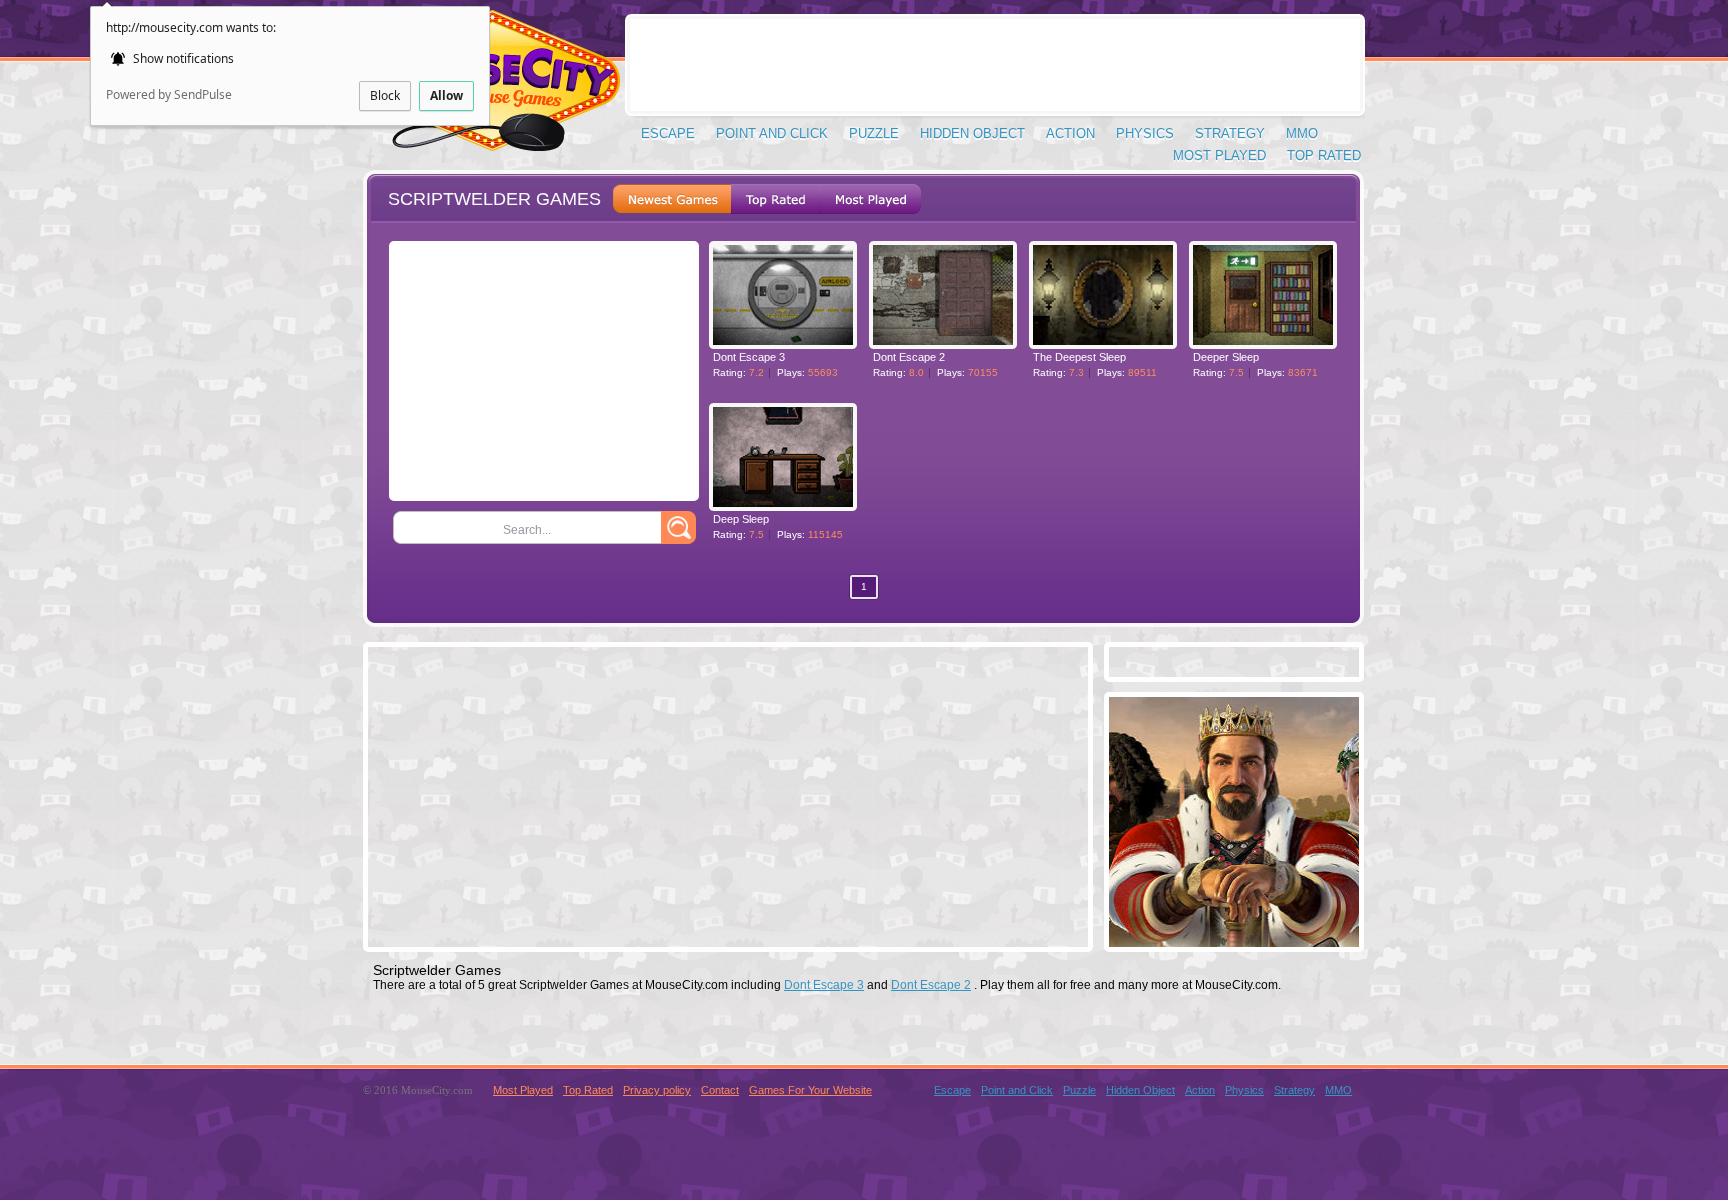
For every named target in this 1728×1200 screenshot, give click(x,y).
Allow (446, 95)
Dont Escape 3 (749, 357)
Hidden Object (972, 133)
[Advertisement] (995, 65)
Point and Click (772, 133)
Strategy (1230, 133)
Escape (668, 133)
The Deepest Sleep (1079, 357)
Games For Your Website (810, 1090)
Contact (720, 1090)
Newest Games (672, 199)
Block (385, 95)
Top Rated (1324, 155)
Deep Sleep (741, 519)
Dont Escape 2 (909, 357)
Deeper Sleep (1226, 357)
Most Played (1219, 155)
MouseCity (490, 89)
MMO (1302, 133)
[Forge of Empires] (1234, 941)
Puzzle (874, 133)
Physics (1145, 133)
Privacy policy (657, 1090)
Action (1070, 133)
